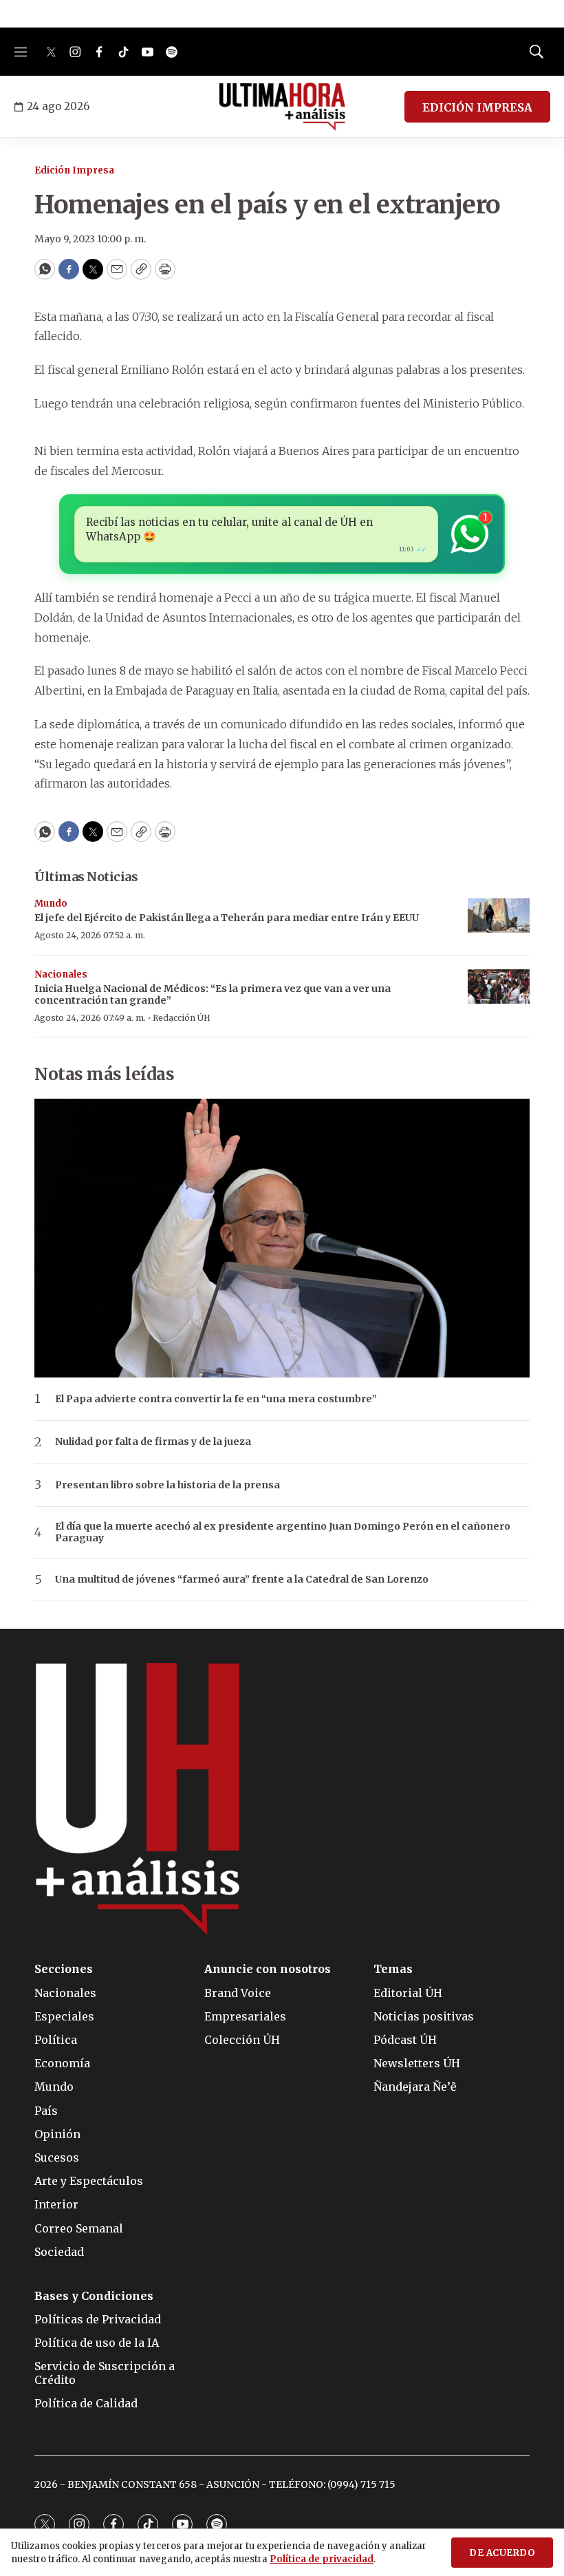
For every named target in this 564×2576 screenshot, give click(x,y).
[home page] (282, 107)
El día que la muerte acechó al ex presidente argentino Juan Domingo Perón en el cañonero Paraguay (283, 1532)
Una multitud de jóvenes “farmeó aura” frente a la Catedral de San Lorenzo (242, 1580)
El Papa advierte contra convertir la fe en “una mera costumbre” (216, 1399)
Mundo (51, 904)
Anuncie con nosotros (268, 1969)
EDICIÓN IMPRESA (477, 107)
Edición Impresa (74, 170)
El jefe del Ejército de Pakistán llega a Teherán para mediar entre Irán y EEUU (227, 918)
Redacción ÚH (182, 1018)
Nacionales (61, 974)
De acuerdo (502, 2553)
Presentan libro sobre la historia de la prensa (167, 1485)
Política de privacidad (322, 2559)
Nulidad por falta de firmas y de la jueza (153, 1442)
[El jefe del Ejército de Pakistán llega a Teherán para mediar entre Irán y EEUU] (499, 916)
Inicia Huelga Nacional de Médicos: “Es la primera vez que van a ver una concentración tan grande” (213, 994)
